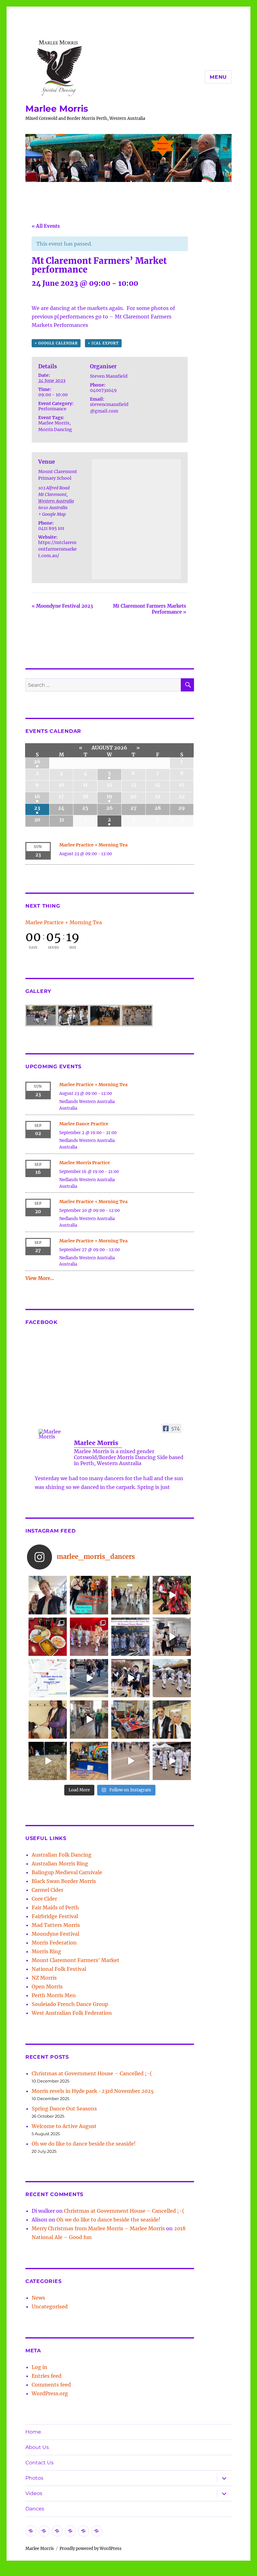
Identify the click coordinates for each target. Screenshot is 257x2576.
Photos (34, 2478)
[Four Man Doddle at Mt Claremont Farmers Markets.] (89, 1678)
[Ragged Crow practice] (89, 1720)
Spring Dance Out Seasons (64, 2109)
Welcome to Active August (64, 2126)
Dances (35, 2509)
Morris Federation (54, 1943)
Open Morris (47, 1987)
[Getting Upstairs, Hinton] (172, 1761)
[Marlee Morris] (54, 1434)
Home (33, 2432)
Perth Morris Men (54, 1995)
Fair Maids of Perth (55, 1907)
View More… (40, 1278)
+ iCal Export (103, 343)
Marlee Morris (57, 109)
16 (37, 796)
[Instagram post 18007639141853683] (172, 1637)
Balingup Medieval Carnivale (67, 1872)
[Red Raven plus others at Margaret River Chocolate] (172, 1595)
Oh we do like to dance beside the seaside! (84, 2144)
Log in (39, 2367)
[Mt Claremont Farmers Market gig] (172, 1720)
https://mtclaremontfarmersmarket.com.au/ (58, 549)
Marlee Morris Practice (85, 1163)
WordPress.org (50, 2393)
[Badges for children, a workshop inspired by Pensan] (130, 1720)
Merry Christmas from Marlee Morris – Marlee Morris (98, 2228)
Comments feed (51, 2385)
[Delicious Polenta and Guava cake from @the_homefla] (48, 1637)
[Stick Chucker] (130, 1761)
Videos (34, 2493)
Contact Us (39, 2463)
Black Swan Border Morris (64, 1881)
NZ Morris (44, 1978)
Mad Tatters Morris (56, 1925)
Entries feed (47, 2376)
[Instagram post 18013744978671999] (130, 1678)
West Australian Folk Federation (72, 2013)
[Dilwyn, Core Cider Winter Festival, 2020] (48, 1761)
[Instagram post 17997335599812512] (89, 1761)
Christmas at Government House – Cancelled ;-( (92, 2073)
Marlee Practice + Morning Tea (93, 845)
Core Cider (44, 1899)
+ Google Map (52, 514)
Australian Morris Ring (60, 1864)
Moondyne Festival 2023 (62, 606)
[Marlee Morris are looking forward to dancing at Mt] (48, 1595)
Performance (52, 409)
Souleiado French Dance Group (70, 2004)
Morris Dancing (55, 429)
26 (37, 761)
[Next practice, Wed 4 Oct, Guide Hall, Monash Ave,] (130, 1595)
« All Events (46, 226)
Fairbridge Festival (55, 1916)
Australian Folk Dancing (62, 1855)
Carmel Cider (47, 1890)
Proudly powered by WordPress (91, 2549)
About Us (37, 2447)
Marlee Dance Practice (84, 1124)
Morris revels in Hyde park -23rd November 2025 (93, 2091)
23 (37, 808)
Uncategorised (50, 2307)
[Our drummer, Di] (48, 1720)
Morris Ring (46, 1951)
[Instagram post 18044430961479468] (89, 1595)
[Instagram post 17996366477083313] (48, 1678)
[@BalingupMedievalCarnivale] (89, 1637)
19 (109, 796)
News (38, 2298)
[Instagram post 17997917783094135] (130, 1637)
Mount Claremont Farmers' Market (76, 1960)
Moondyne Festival (55, 1934)
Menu (218, 77)
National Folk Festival (59, 1969)
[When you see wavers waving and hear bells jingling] (172, 1678)
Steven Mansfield (109, 376)
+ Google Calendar (56, 343)
